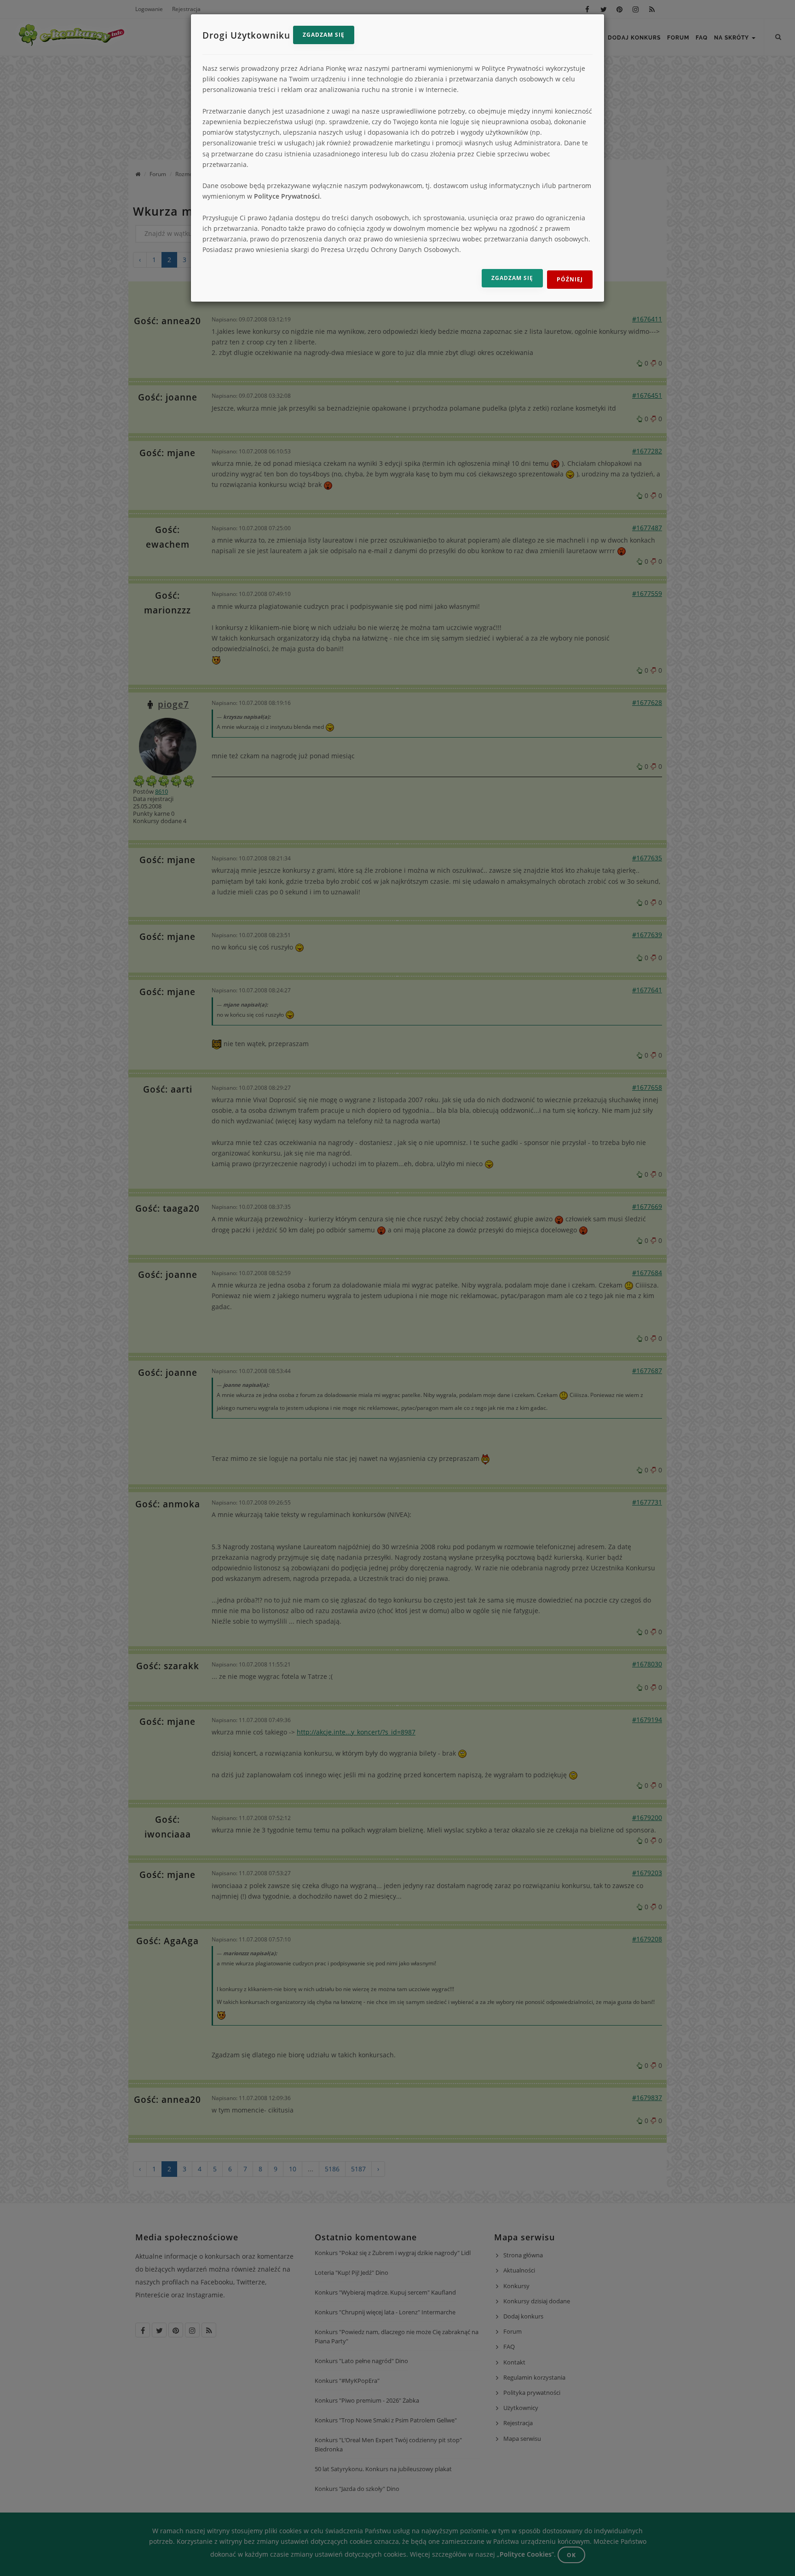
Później (570, 279)
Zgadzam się (324, 35)
